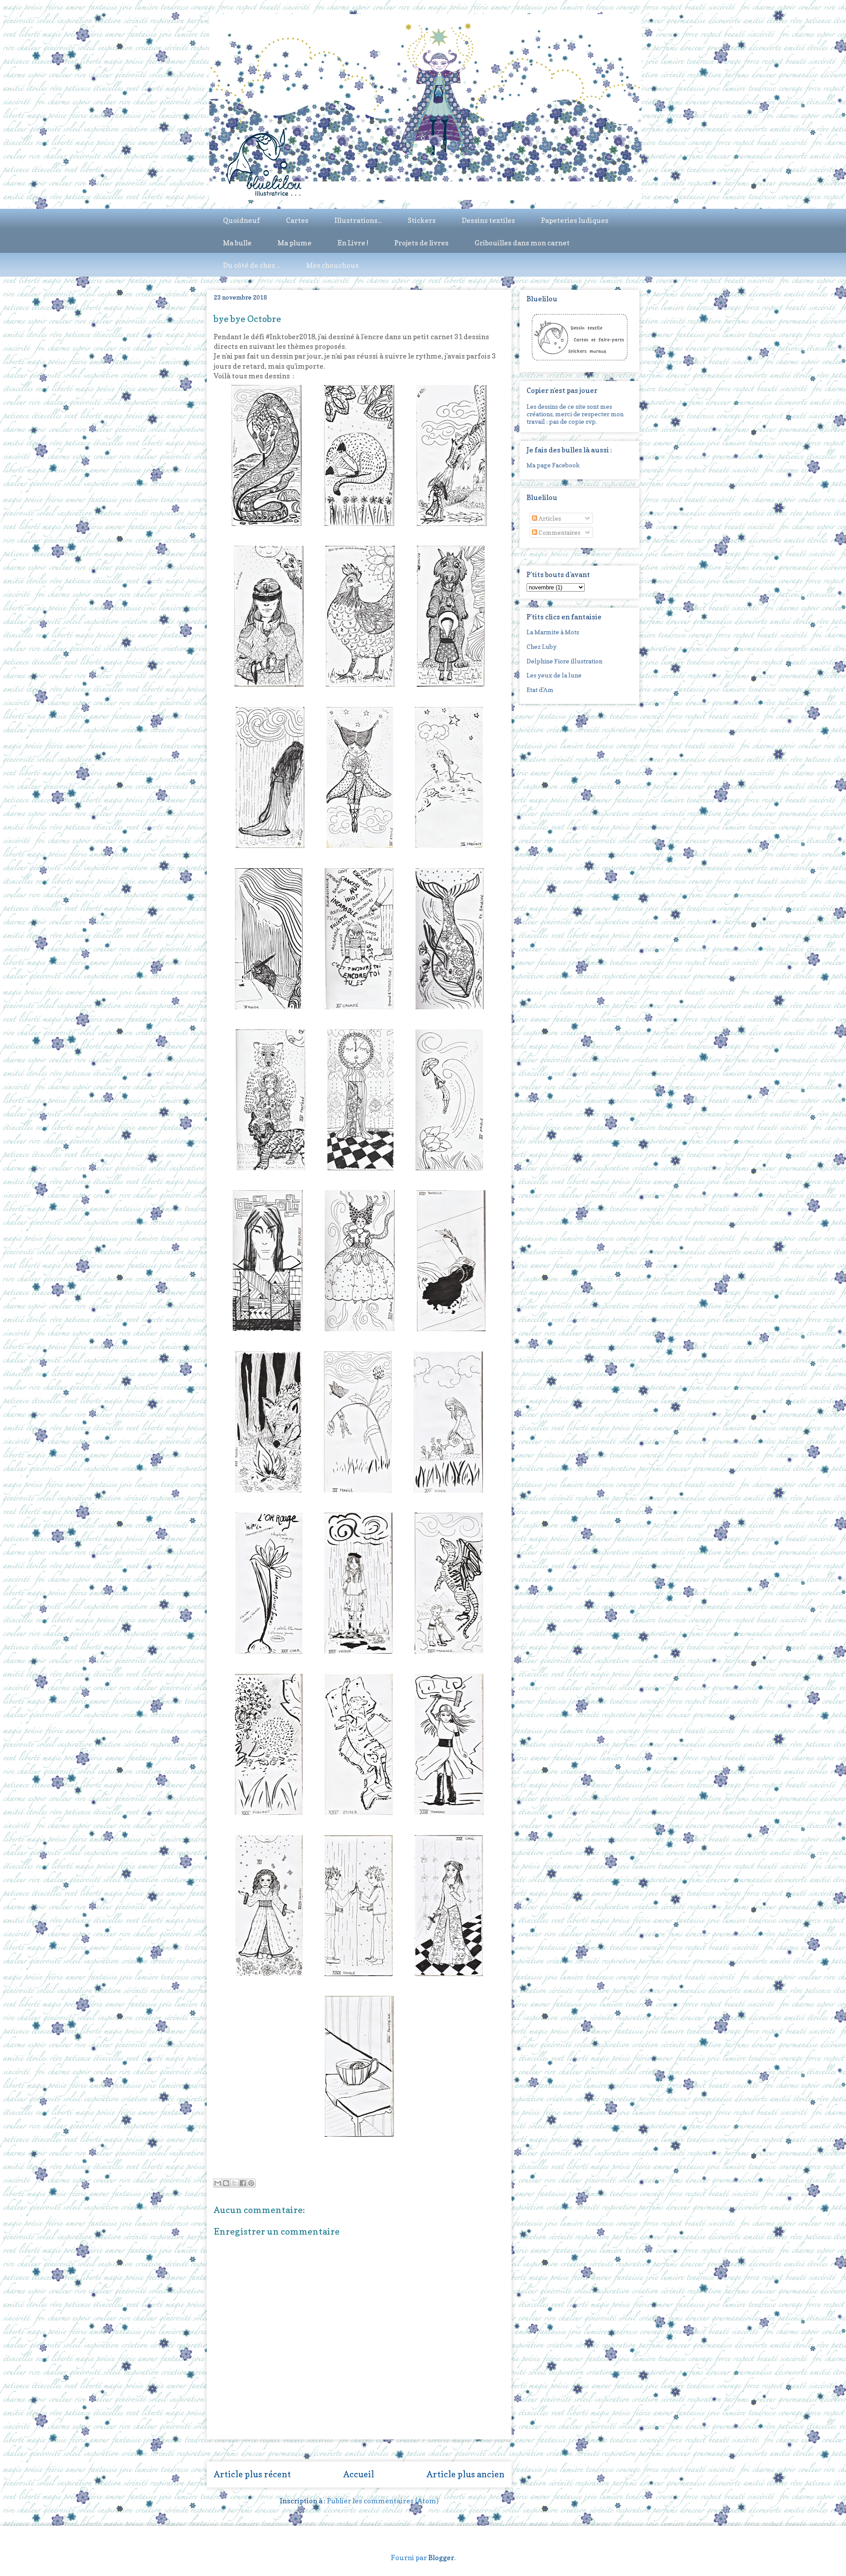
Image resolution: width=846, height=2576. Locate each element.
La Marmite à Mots (553, 632)
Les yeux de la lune (554, 675)
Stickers (422, 220)
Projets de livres (421, 243)
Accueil (359, 2474)
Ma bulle (237, 243)
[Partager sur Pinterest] (251, 2183)
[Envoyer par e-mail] (218, 2183)
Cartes (297, 220)
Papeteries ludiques (575, 220)
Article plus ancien (466, 2474)
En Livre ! (353, 243)
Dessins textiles (488, 220)
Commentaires (559, 532)
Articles (549, 518)
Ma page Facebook (553, 465)
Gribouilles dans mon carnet (522, 243)
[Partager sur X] (234, 2183)
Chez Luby (542, 646)
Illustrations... (358, 220)
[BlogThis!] (226, 2183)
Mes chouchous (332, 265)
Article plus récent (252, 2474)
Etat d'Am (540, 690)
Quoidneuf (241, 220)
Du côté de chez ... (252, 265)
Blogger (441, 2557)
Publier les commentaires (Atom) (383, 2501)
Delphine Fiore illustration (564, 661)
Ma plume (295, 243)
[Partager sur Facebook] (243, 2183)
